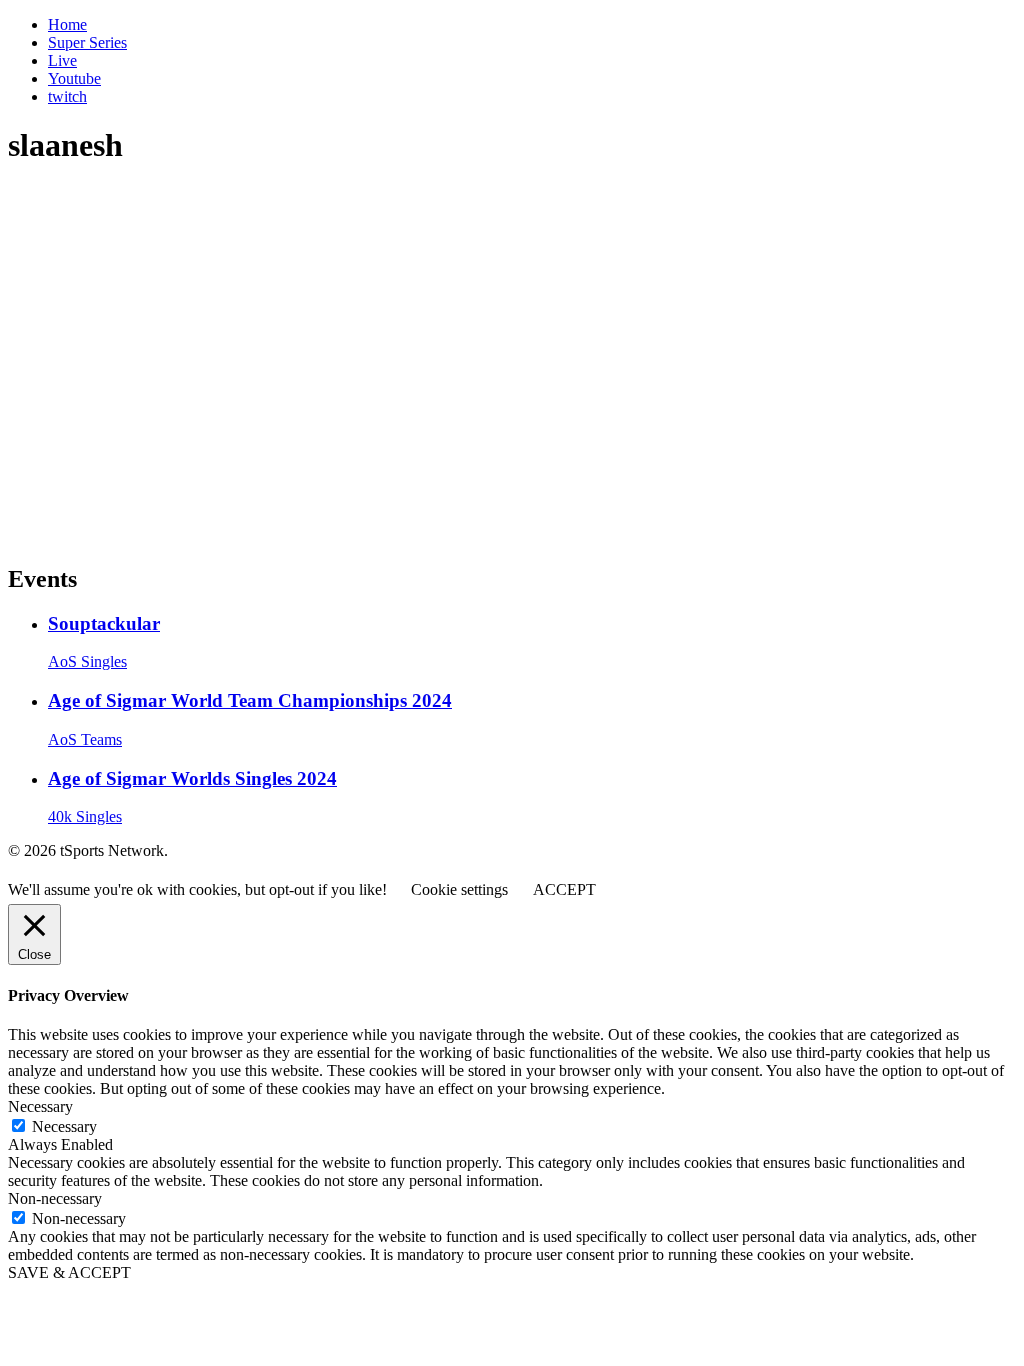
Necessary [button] (40, 1106)
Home (67, 24)
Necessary (64, 1126)
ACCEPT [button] (564, 889)
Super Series (87, 42)
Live (62, 60)
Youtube (74, 78)
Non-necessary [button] (55, 1198)
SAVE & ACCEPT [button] (69, 1272)
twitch (67, 96)
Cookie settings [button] (459, 889)
